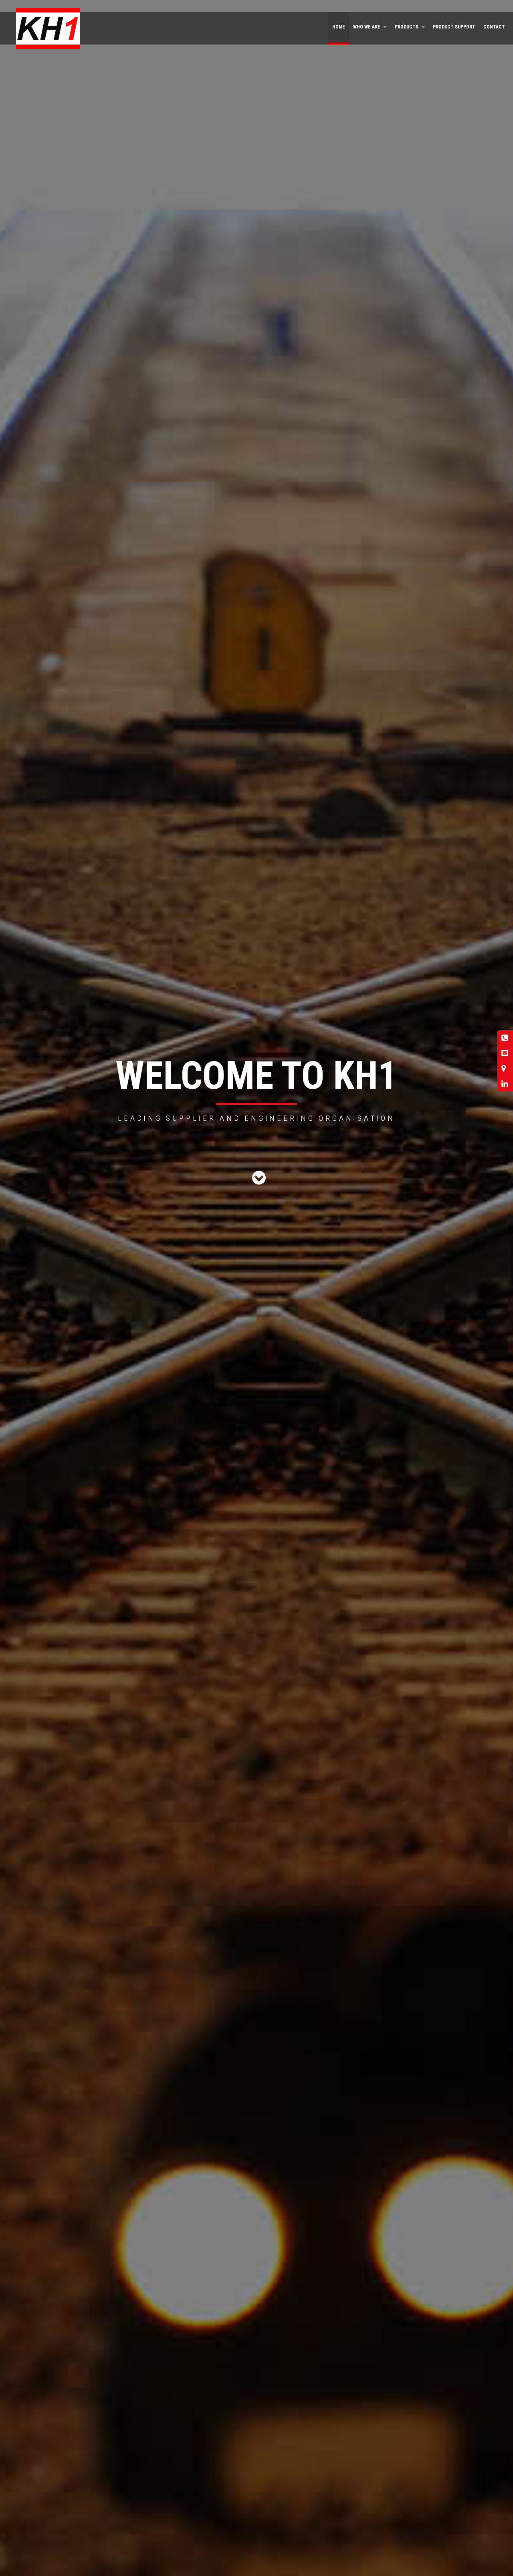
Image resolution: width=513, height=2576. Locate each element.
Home (339, 27)
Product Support (454, 27)
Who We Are (367, 27)
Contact (494, 27)
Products (407, 27)
